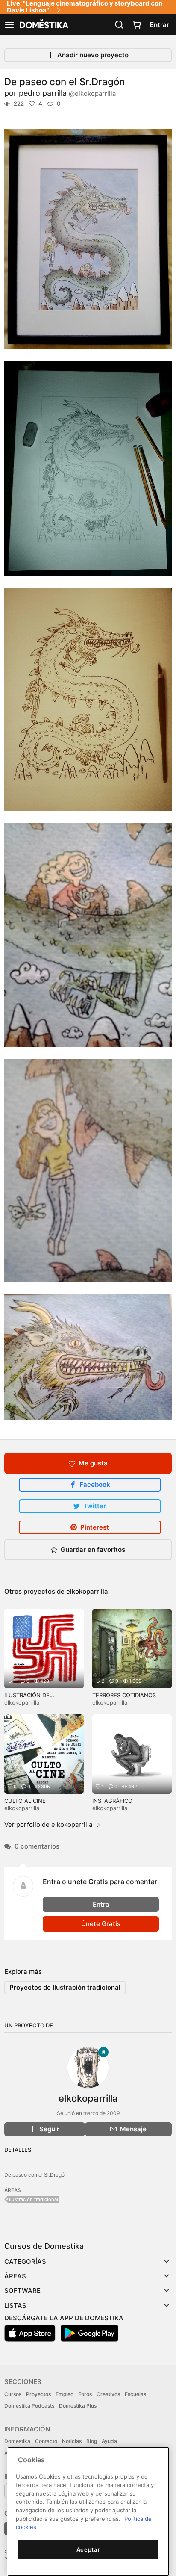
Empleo (65, 2394)
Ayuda (109, 2441)
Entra (101, 1904)
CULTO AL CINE (25, 1801)
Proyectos (38, 2394)
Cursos (13, 2394)
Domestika (17, 2441)
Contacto (46, 2441)
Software (22, 2291)
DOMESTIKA (43, 25)
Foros (85, 2394)
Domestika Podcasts (29, 2406)
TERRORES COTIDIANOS (124, 1695)
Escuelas (135, 2394)
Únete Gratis (101, 1924)
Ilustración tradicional (34, 2199)
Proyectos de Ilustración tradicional (65, 1987)
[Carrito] (136, 25)
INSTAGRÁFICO (112, 1801)
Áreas (15, 2276)
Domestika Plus (78, 2406)
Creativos (108, 2394)
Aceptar (88, 2549)
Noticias (72, 2441)
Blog (92, 2441)
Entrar (160, 25)
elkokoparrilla (87, 1591)
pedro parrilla (67, 93)
